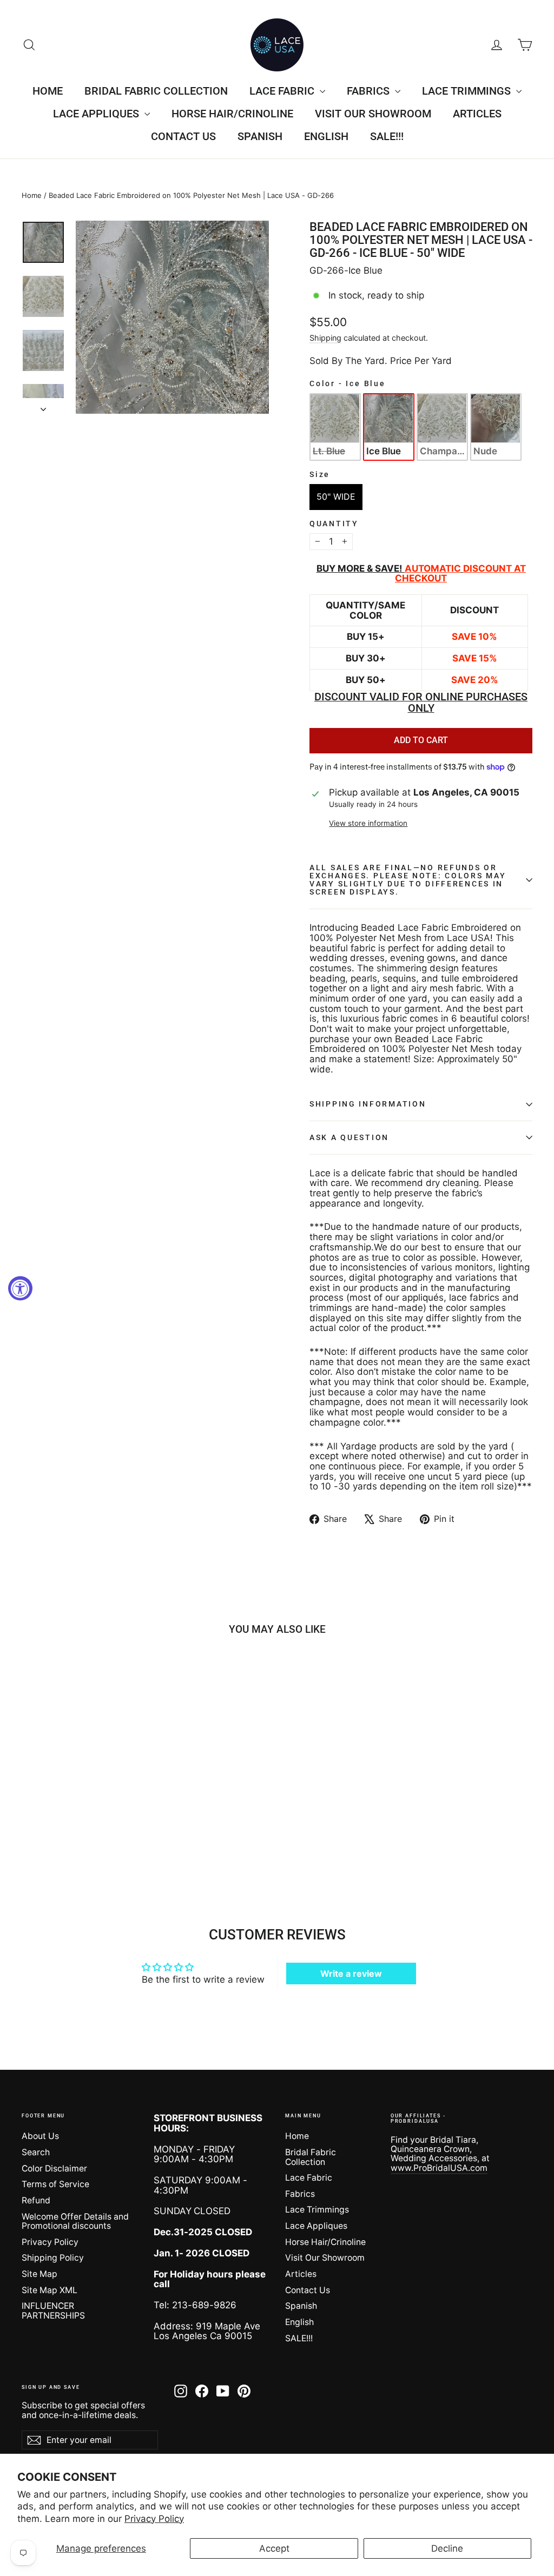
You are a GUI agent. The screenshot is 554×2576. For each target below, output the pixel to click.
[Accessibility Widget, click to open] (20, 1288)
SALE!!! (387, 136)
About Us (40, 2136)
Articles (477, 114)
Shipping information (368, 1104)
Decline (447, 2548)
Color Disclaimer (54, 2168)
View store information (368, 823)
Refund (36, 2200)
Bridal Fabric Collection (156, 91)
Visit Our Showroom (373, 114)
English (326, 136)
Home (48, 91)
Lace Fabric (283, 91)
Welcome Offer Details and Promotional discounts (75, 2221)
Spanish (260, 136)
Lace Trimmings (468, 91)
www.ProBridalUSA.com (439, 2168)
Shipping (325, 338)
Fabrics (370, 91)
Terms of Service (55, 2184)
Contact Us (183, 136)
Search (36, 2152)
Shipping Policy (53, 2258)
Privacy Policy (154, 2519)
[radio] (335, 427)
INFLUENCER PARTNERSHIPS (53, 2310)
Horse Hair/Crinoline (232, 114)
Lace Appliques (97, 114)
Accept (274, 2548)
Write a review (351, 1974)
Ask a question (349, 1137)
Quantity (334, 524)
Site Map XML (50, 2290)
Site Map (39, 2274)
